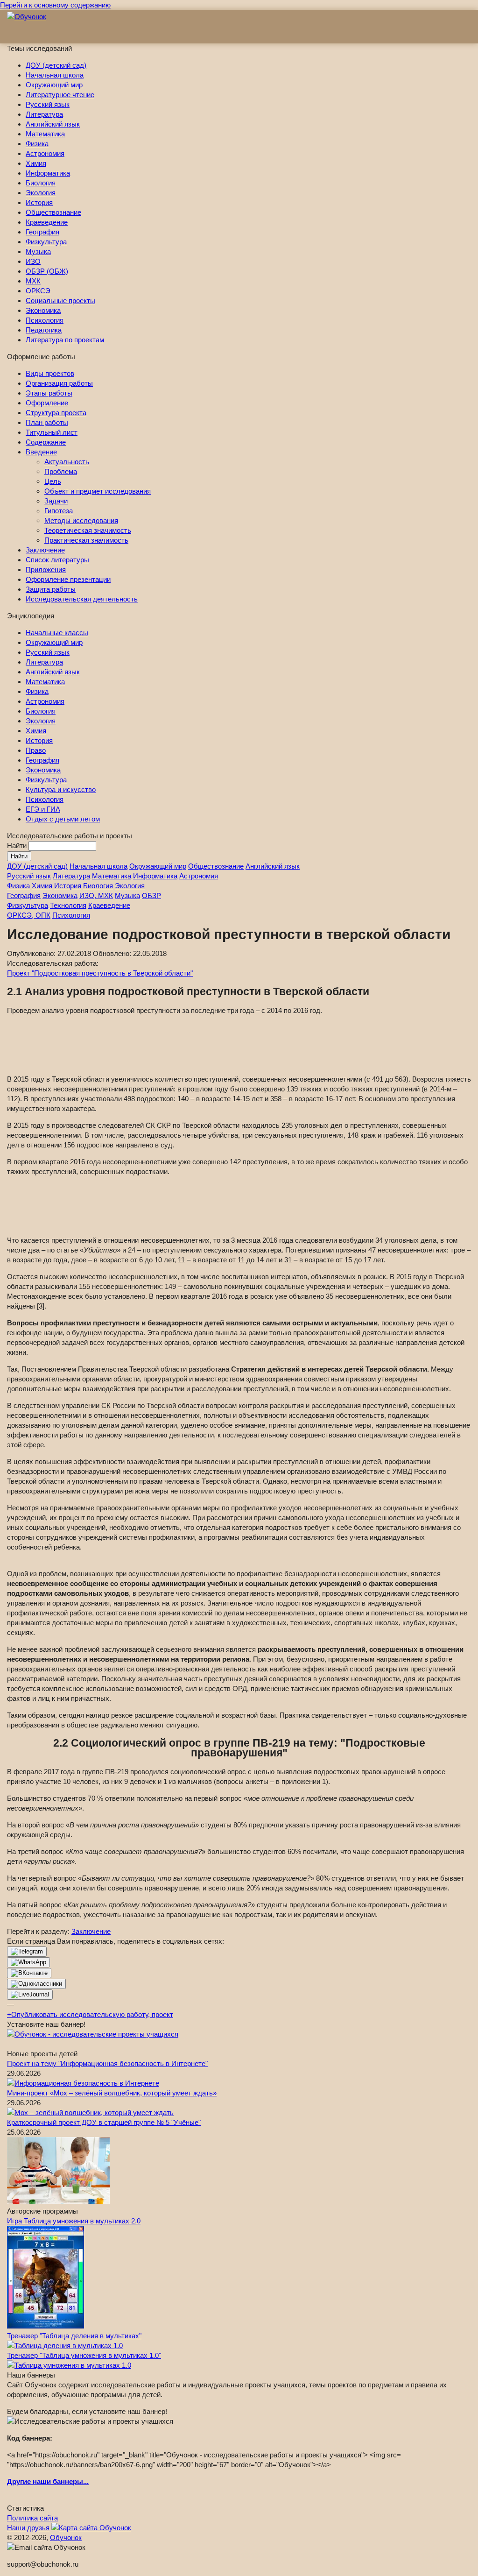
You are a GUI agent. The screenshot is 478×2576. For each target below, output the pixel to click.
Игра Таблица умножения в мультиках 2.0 (74, 2179)
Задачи (56, 501)
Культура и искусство (61, 789)
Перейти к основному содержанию (55, 5)
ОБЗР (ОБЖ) (47, 271)
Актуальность (67, 462)
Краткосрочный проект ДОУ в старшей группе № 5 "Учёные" (104, 2080)
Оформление (47, 403)
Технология (68, 905)
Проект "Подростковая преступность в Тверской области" (100, 973)
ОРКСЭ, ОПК (29, 915)
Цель (53, 481)
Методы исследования (81, 520)
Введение (41, 452)
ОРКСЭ (38, 291)
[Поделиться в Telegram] (27, 1910)
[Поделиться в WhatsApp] (28, 1920)
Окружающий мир (54, 85)
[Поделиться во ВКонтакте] (29, 1931)
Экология (41, 193)
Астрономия (45, 153)
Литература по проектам (65, 340)
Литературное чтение (60, 95)
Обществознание (53, 212)
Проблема (61, 471)
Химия (36, 163)
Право (36, 750)
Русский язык (48, 104)
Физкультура (46, 242)
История (39, 202)
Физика (37, 144)
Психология (45, 320)
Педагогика (44, 330)
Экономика (43, 310)
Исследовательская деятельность (82, 599)
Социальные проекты (60, 301)
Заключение (45, 550)
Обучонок (66, 2495)
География (42, 232)
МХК (33, 281)
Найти (18, 846)
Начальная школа (55, 75)
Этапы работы (49, 393)
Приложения (46, 570)
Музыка (38, 251)
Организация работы (59, 383)
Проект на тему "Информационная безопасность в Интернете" (107, 2021)
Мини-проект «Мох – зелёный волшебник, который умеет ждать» (112, 2051)
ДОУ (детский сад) (56, 65)
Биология (41, 183)
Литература (44, 114)
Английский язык (53, 124)
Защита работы (51, 589)
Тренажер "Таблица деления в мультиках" (74, 2294)
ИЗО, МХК (96, 895)
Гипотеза (59, 511)
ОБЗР (151, 895)
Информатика (48, 173)
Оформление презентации (68, 579)
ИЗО (33, 261)
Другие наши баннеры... (48, 2439)
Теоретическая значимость (88, 530)
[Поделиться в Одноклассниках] (36, 1942)
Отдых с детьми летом (63, 819)
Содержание (46, 442)
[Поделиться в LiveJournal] (30, 1953)
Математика (45, 134)
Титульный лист (52, 432)
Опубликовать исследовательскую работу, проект (90, 1972)
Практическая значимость (86, 540)
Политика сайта (32, 2476)
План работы (47, 422)
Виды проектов (50, 373)
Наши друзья (28, 2486)
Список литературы (57, 560)
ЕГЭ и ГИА (43, 809)
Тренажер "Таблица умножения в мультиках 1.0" (84, 2313)
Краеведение (47, 222)
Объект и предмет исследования (98, 491)
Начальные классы (57, 633)
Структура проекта (56, 413)
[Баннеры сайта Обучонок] (93, 1992)
